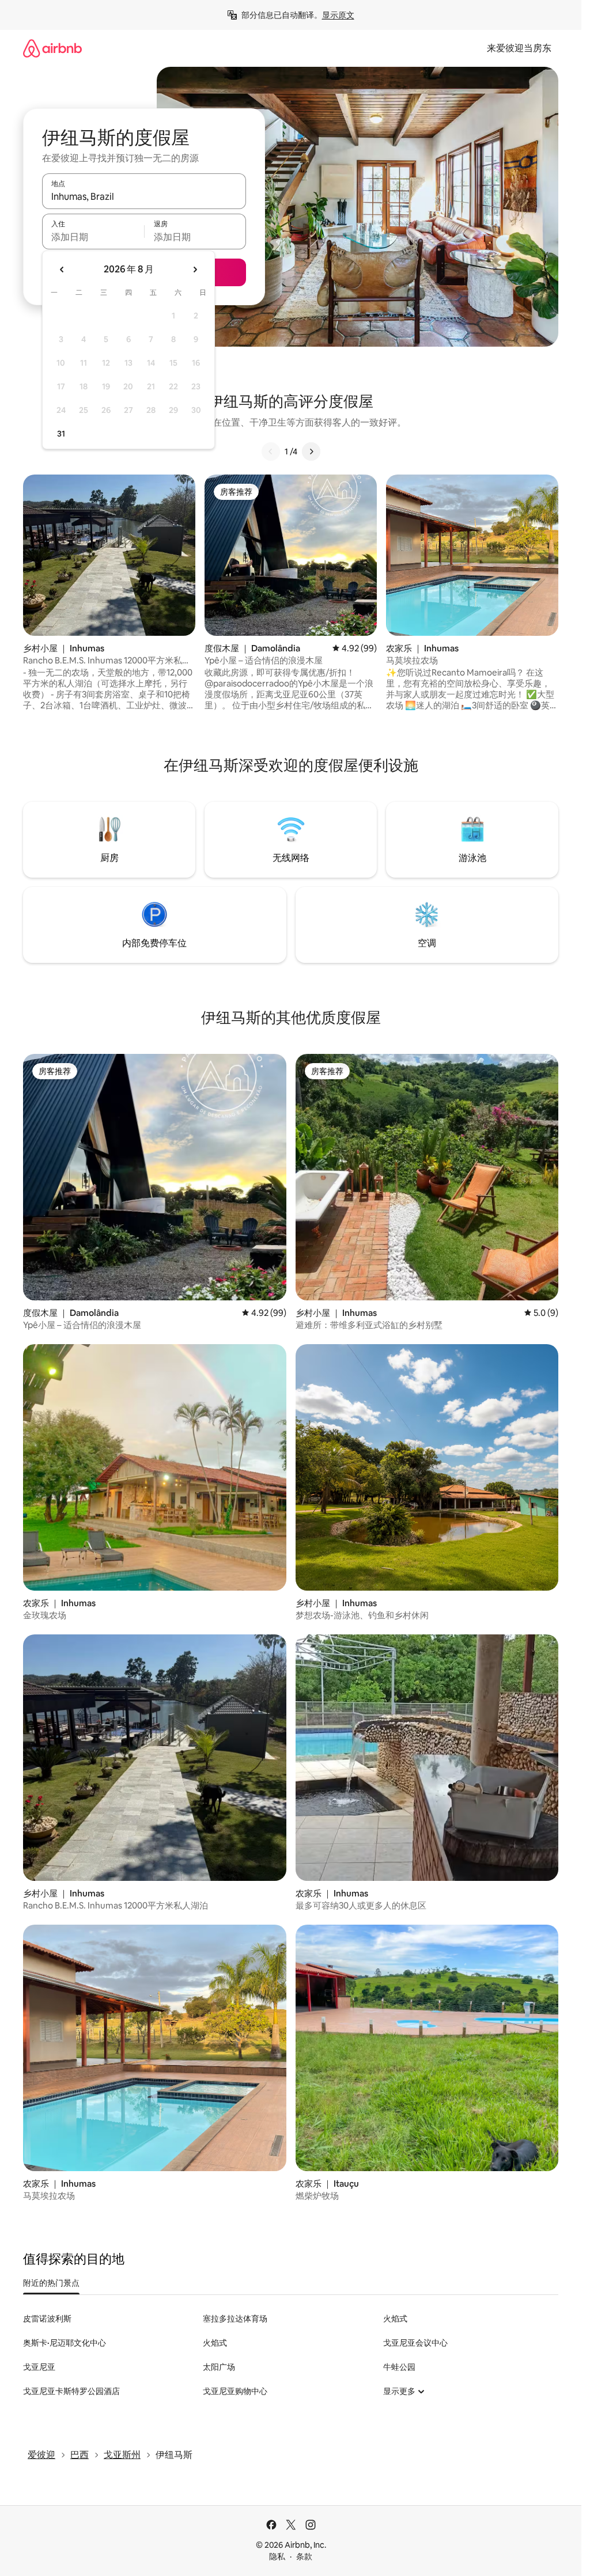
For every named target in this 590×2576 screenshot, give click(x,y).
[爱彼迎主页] (52, 48)
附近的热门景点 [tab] (51, 2283)
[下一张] (311, 452)
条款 (304, 2556)
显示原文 (338, 15)
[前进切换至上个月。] (62, 270)
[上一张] (271, 452)
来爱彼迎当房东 (519, 48)
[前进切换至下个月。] (195, 270)
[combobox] (144, 196)
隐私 (277, 2556)
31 (61, 434)
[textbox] (93, 237)
